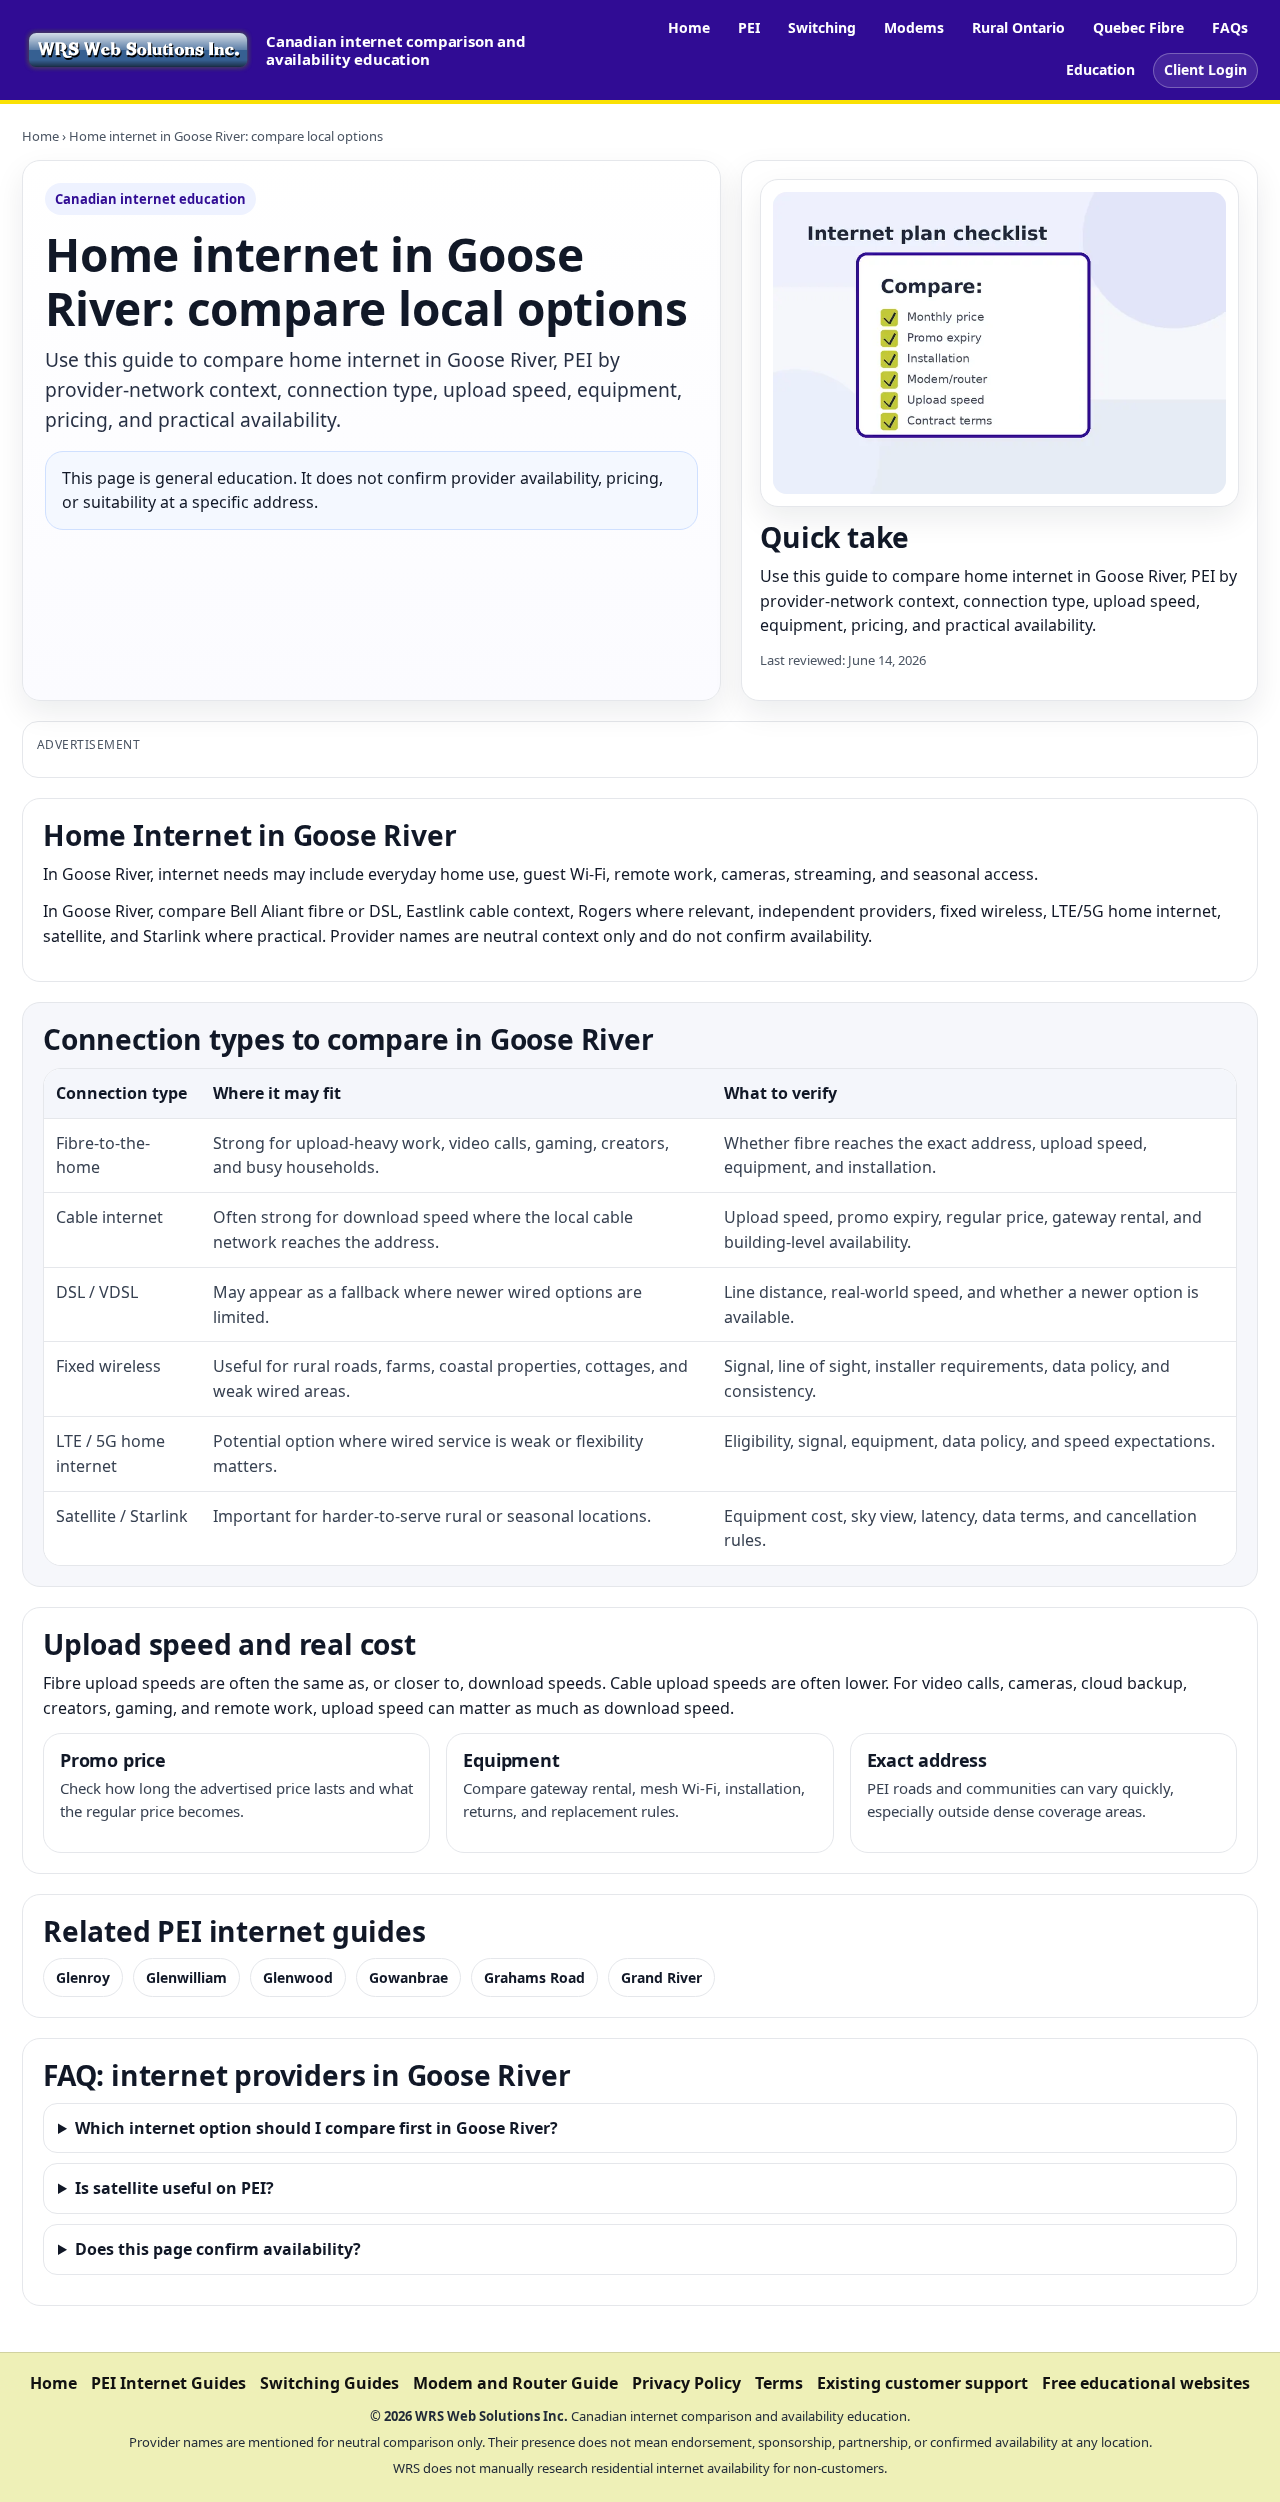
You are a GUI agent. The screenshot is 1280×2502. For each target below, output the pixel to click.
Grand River (661, 1977)
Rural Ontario (1018, 27)
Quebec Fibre (1138, 27)
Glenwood (298, 1977)
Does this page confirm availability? (218, 2249)
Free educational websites (1146, 2383)
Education (1100, 69)
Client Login (1205, 69)
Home (689, 27)
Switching (822, 27)
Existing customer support (922, 2383)
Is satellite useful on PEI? (174, 2188)
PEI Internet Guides (168, 2383)
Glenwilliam (186, 1977)
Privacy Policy (686, 2383)
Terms (779, 2383)
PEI (749, 27)
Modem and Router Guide (515, 2383)
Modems (914, 27)
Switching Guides (329, 2383)
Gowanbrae (408, 1977)
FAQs (1230, 27)
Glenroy (83, 1977)
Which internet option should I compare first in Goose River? (316, 2128)
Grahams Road (534, 1977)
